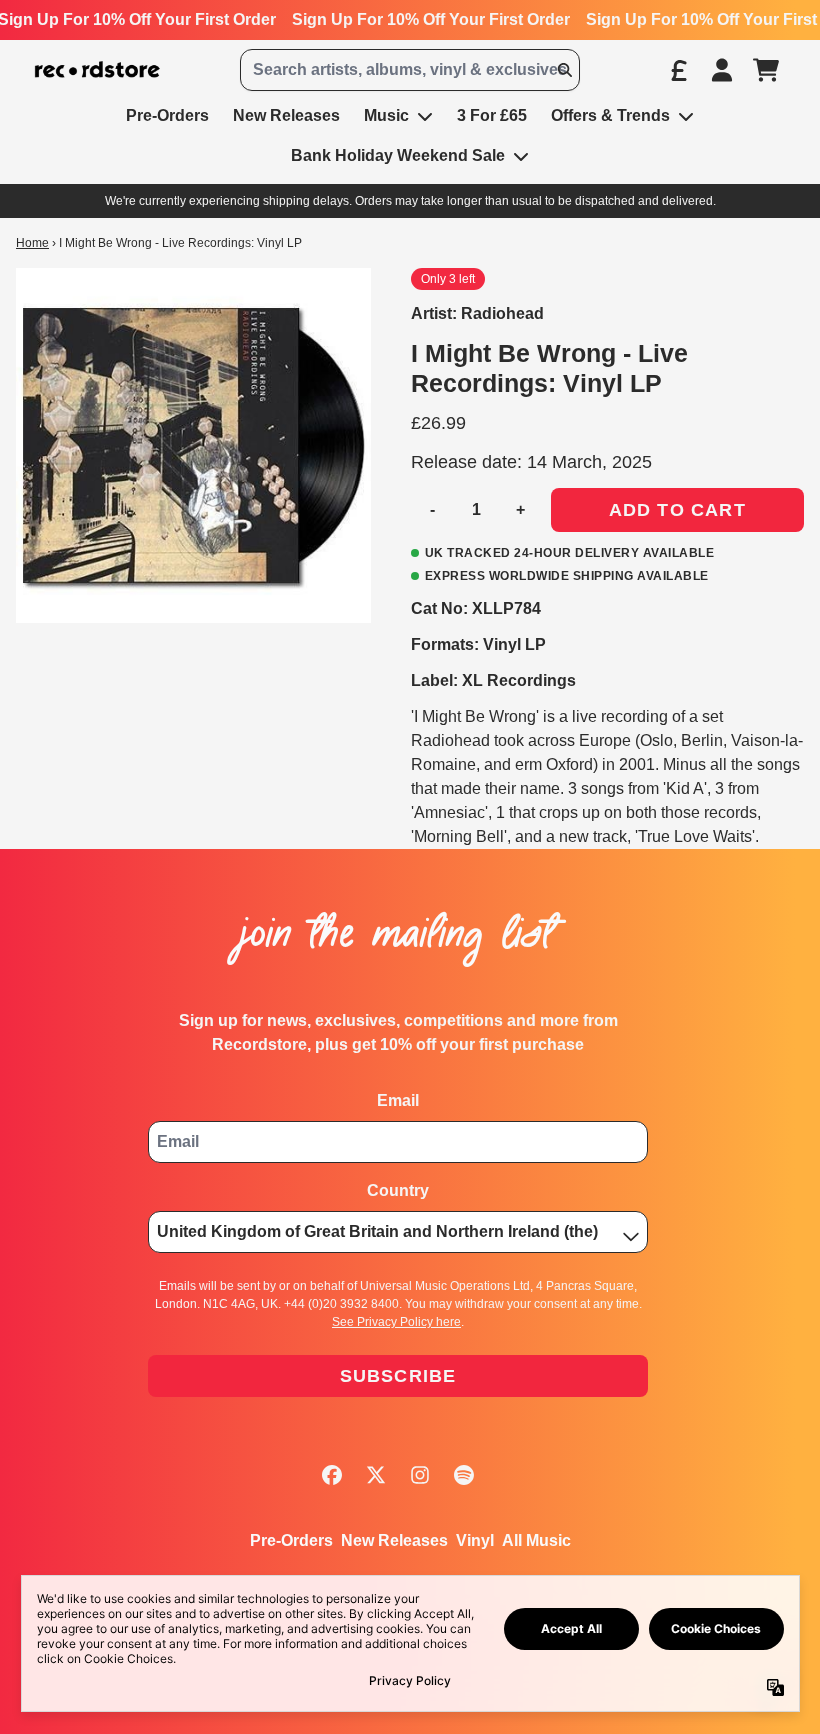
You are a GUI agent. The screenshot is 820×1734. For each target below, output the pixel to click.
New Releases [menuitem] (286, 115)
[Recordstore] (97, 70)
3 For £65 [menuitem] (492, 115)
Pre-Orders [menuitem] (167, 115)
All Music (536, 1540)
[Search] (564, 70)
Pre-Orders (291, 1540)
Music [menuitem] (386, 115)
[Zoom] (193, 445)
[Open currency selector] (678, 70)
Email (398, 1100)
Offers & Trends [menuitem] (610, 115)
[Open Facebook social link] (332, 1475)
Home (32, 243)
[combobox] (409, 70)
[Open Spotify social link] (464, 1475)
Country (398, 1190)
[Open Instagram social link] (420, 1475)
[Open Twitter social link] (376, 1475)
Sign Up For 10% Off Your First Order (431, 19)
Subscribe (398, 1376)
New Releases (394, 1540)
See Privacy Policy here (396, 1322)
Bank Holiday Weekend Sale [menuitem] (398, 155)
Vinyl (475, 1540)
